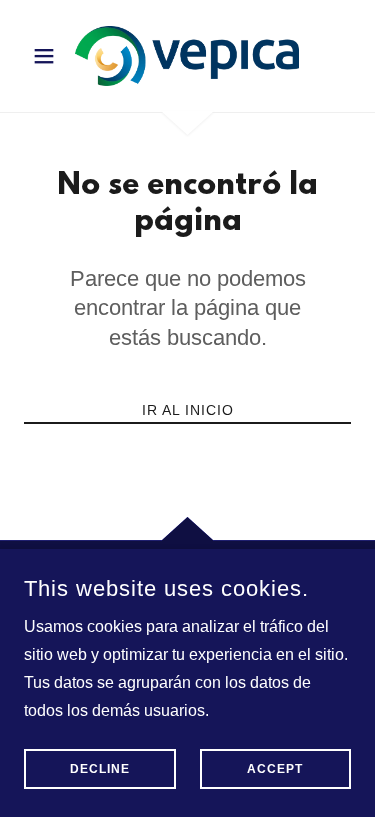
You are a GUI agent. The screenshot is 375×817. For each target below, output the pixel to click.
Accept (275, 769)
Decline (100, 769)
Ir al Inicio (188, 410)
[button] (48, 56)
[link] (187, 56)
